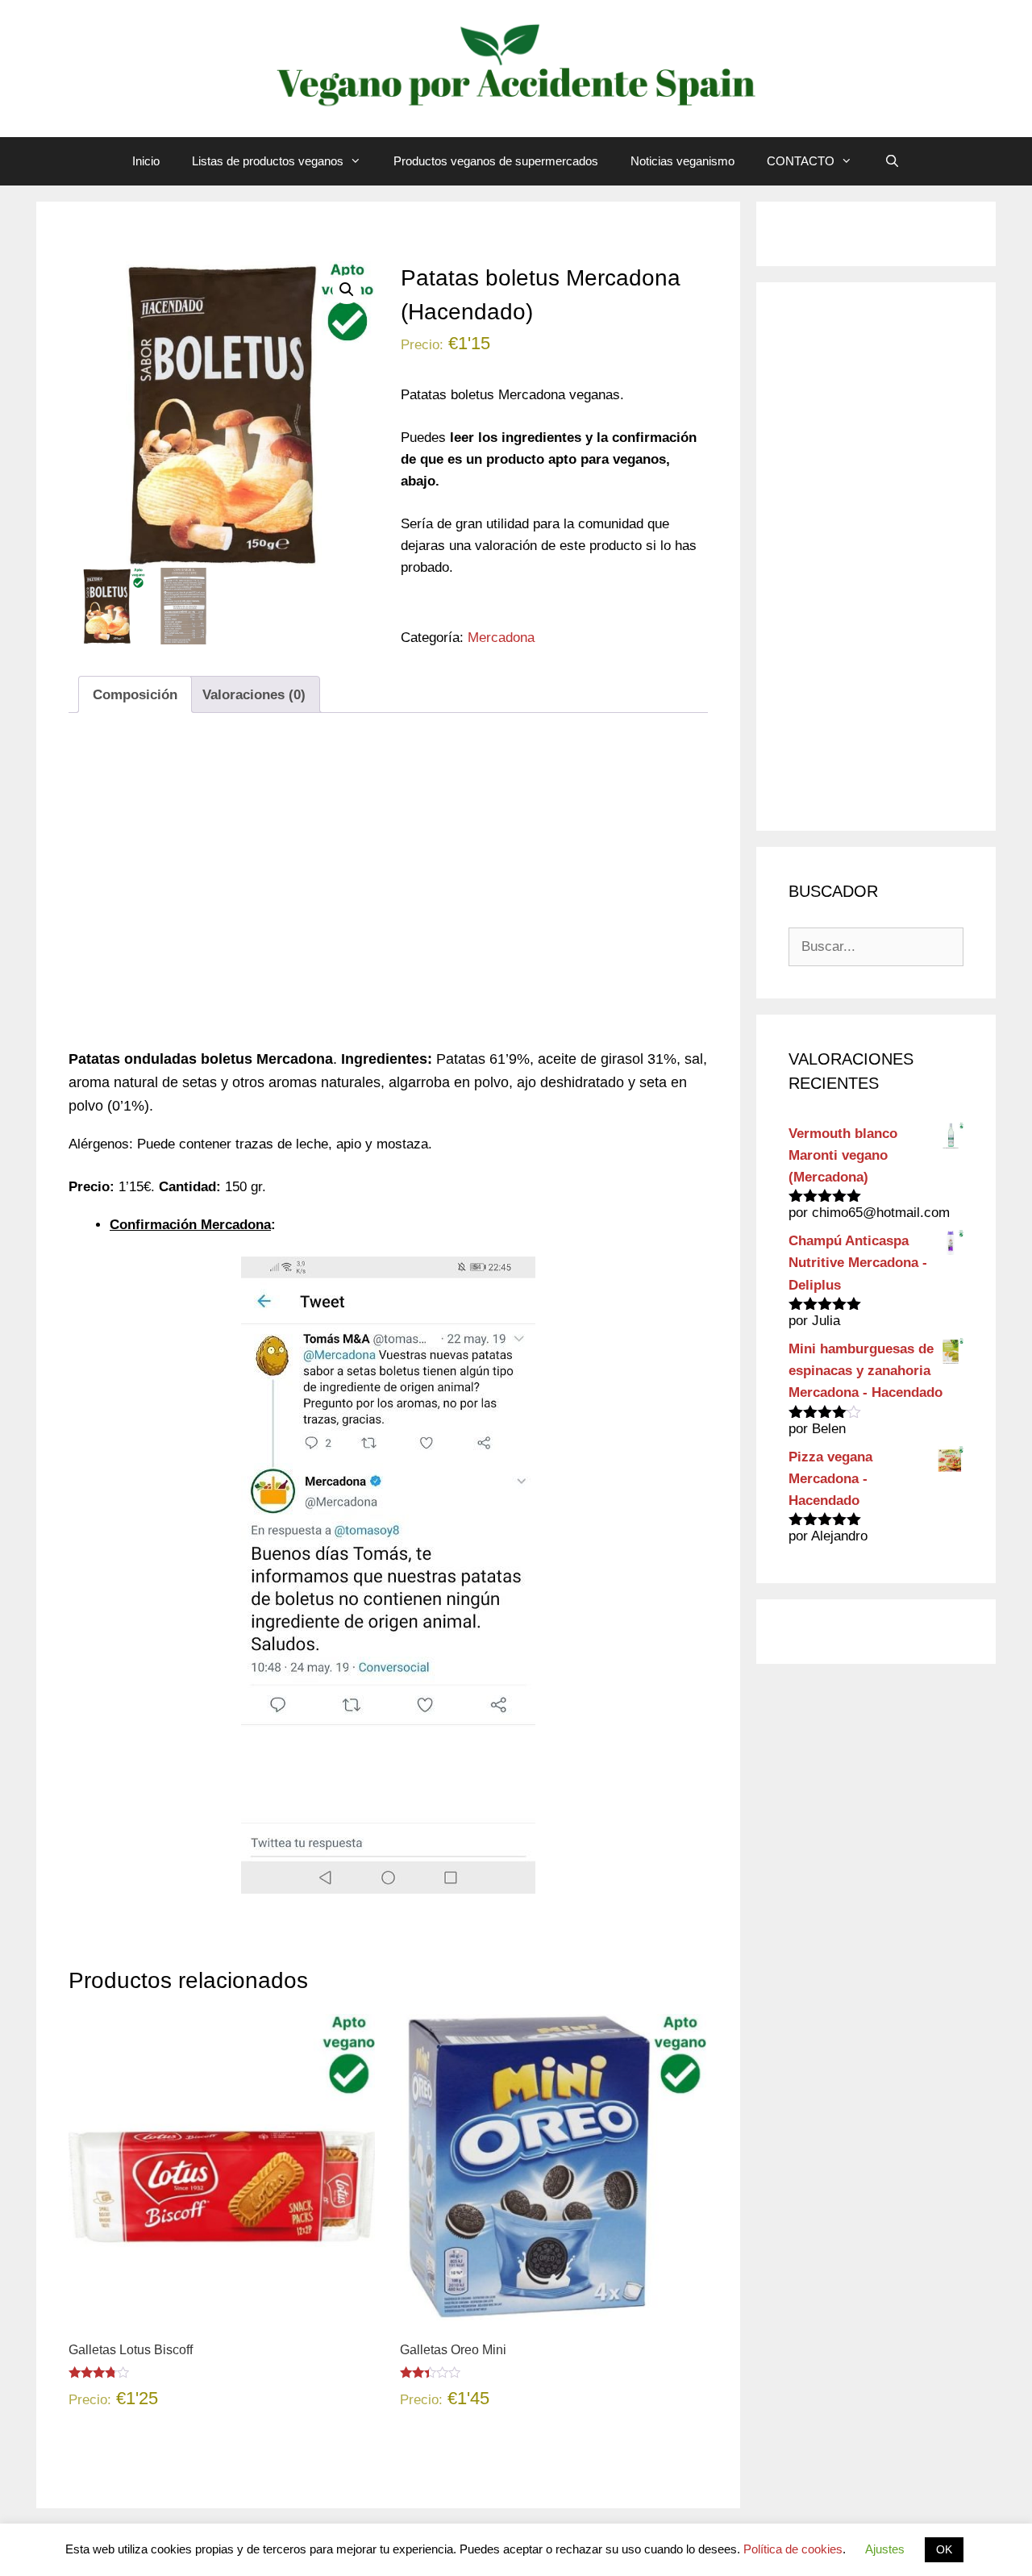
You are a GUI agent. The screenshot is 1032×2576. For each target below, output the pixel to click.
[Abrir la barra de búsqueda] (892, 161)
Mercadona (501, 638)
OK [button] (944, 2549)
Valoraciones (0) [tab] (254, 695)
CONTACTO (801, 161)
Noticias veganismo (682, 161)
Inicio (146, 161)
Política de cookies (793, 2549)
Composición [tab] (135, 695)
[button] (347, 290)
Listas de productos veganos (268, 161)
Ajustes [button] (885, 2549)
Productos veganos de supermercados (496, 161)
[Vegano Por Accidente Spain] (516, 67)
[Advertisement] (388, 892)
